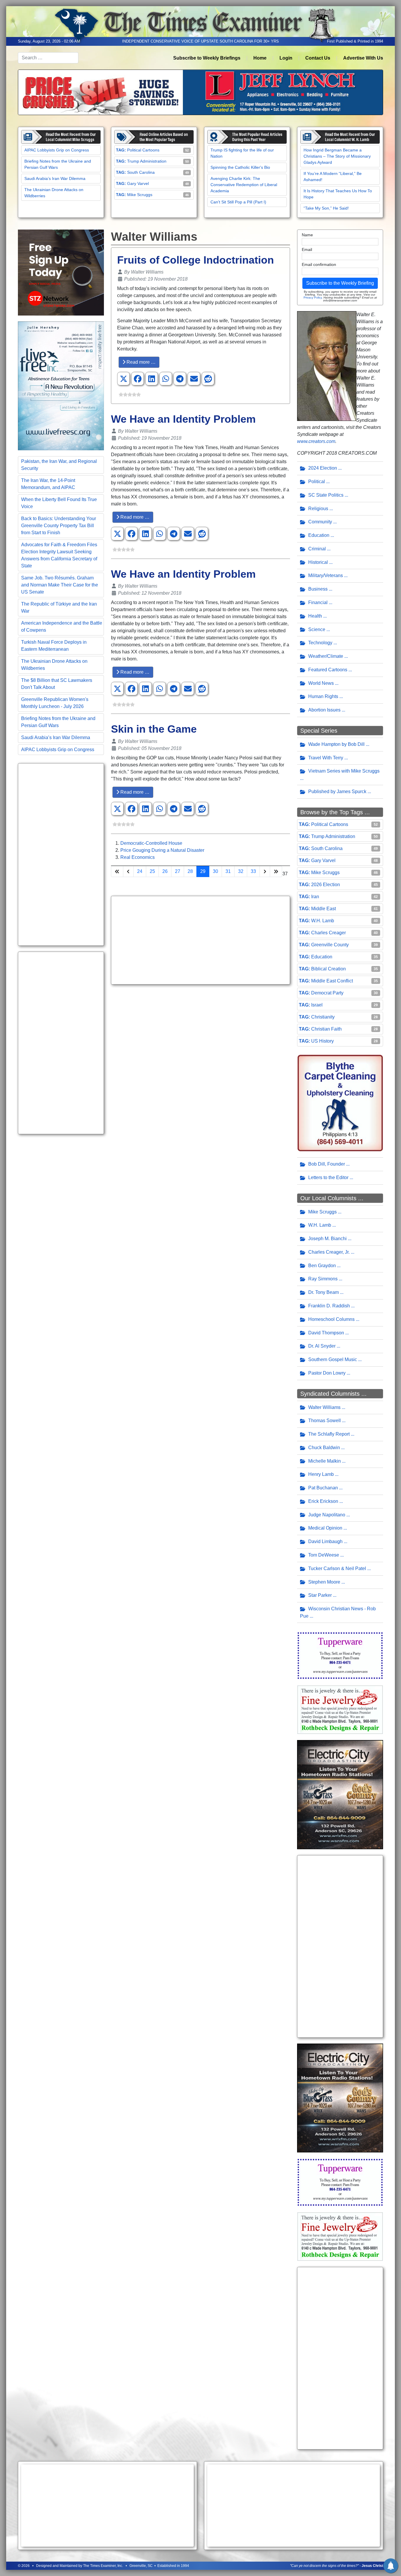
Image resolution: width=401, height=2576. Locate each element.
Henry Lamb (321, 1474)
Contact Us (318, 58)
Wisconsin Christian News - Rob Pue (338, 1612)
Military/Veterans (326, 575)
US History (322, 1041)
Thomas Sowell (325, 1421)
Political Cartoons (143, 150)
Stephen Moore (324, 1582)
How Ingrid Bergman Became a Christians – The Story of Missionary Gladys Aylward (337, 156)
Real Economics (138, 857)
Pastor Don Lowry (327, 1373)
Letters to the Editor (328, 1177)
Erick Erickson (323, 1501)
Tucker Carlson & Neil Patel (337, 1568)
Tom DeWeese (324, 1555)
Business (318, 589)
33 (253, 871)
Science (317, 629)
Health (315, 616)
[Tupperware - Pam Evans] (340, 1655)
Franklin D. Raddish (329, 1306)
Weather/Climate (326, 656)
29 (203, 871)
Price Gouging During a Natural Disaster (162, 850)
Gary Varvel (138, 183)
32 (241, 871)
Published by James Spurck (337, 791)
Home (260, 58)
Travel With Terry (326, 758)
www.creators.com (316, 441)
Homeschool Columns (331, 1319)
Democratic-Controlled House (151, 843)
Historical (318, 562)
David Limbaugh (325, 1541)
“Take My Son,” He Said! (326, 208)
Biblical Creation (328, 969)
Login (286, 58)
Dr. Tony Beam (324, 1292)
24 (140, 871)
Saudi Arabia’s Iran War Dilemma (55, 178)
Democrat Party (327, 993)
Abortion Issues (324, 710)
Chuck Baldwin (324, 1448)
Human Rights (323, 696)
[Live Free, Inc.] (61, 386)
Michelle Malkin (325, 1461)
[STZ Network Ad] (61, 272)
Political (317, 482)
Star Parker (320, 1595)
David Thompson (326, 1333)
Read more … (140, 362)
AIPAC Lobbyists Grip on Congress (57, 150)
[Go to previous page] (128, 871)
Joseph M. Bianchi (327, 1239)
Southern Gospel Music (333, 1359)
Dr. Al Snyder (322, 1346)
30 (215, 871)
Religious (318, 509)
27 (178, 871)
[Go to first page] (117, 871)
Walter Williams (324, 1407)
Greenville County (330, 945)
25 (152, 871)
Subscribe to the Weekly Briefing (340, 283)
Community (320, 522)
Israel (317, 1005)
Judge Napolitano (327, 1515)
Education (319, 535)
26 (165, 871)
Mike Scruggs (140, 195)
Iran (315, 897)
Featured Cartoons (328, 670)
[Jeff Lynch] (201, 92)
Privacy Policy (313, 297)
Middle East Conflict (332, 981)
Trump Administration (147, 161)
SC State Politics (326, 495)
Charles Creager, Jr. (329, 1252)
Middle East (324, 909)
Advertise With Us (363, 58)
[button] (124, 379)
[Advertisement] (61, 854)
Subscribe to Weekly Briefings (207, 58)
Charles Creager (328, 933)
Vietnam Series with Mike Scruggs (344, 771)
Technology (320, 643)
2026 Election (326, 885)
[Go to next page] (265, 871)
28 (190, 871)
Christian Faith (326, 1029)
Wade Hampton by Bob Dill (336, 744)
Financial (318, 602)
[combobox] (48, 58)
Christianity (323, 1017)
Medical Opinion (325, 1528)
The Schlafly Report (329, 1434)
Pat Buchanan (323, 1488)
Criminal (317, 549)
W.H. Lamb (323, 921)
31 (228, 871)
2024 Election (323, 468)
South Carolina (141, 172)
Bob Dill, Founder (327, 1164)
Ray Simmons (323, 1279)
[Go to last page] (276, 871)
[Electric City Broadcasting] (340, 1794)
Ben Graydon (322, 1266)
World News (321, 683)
